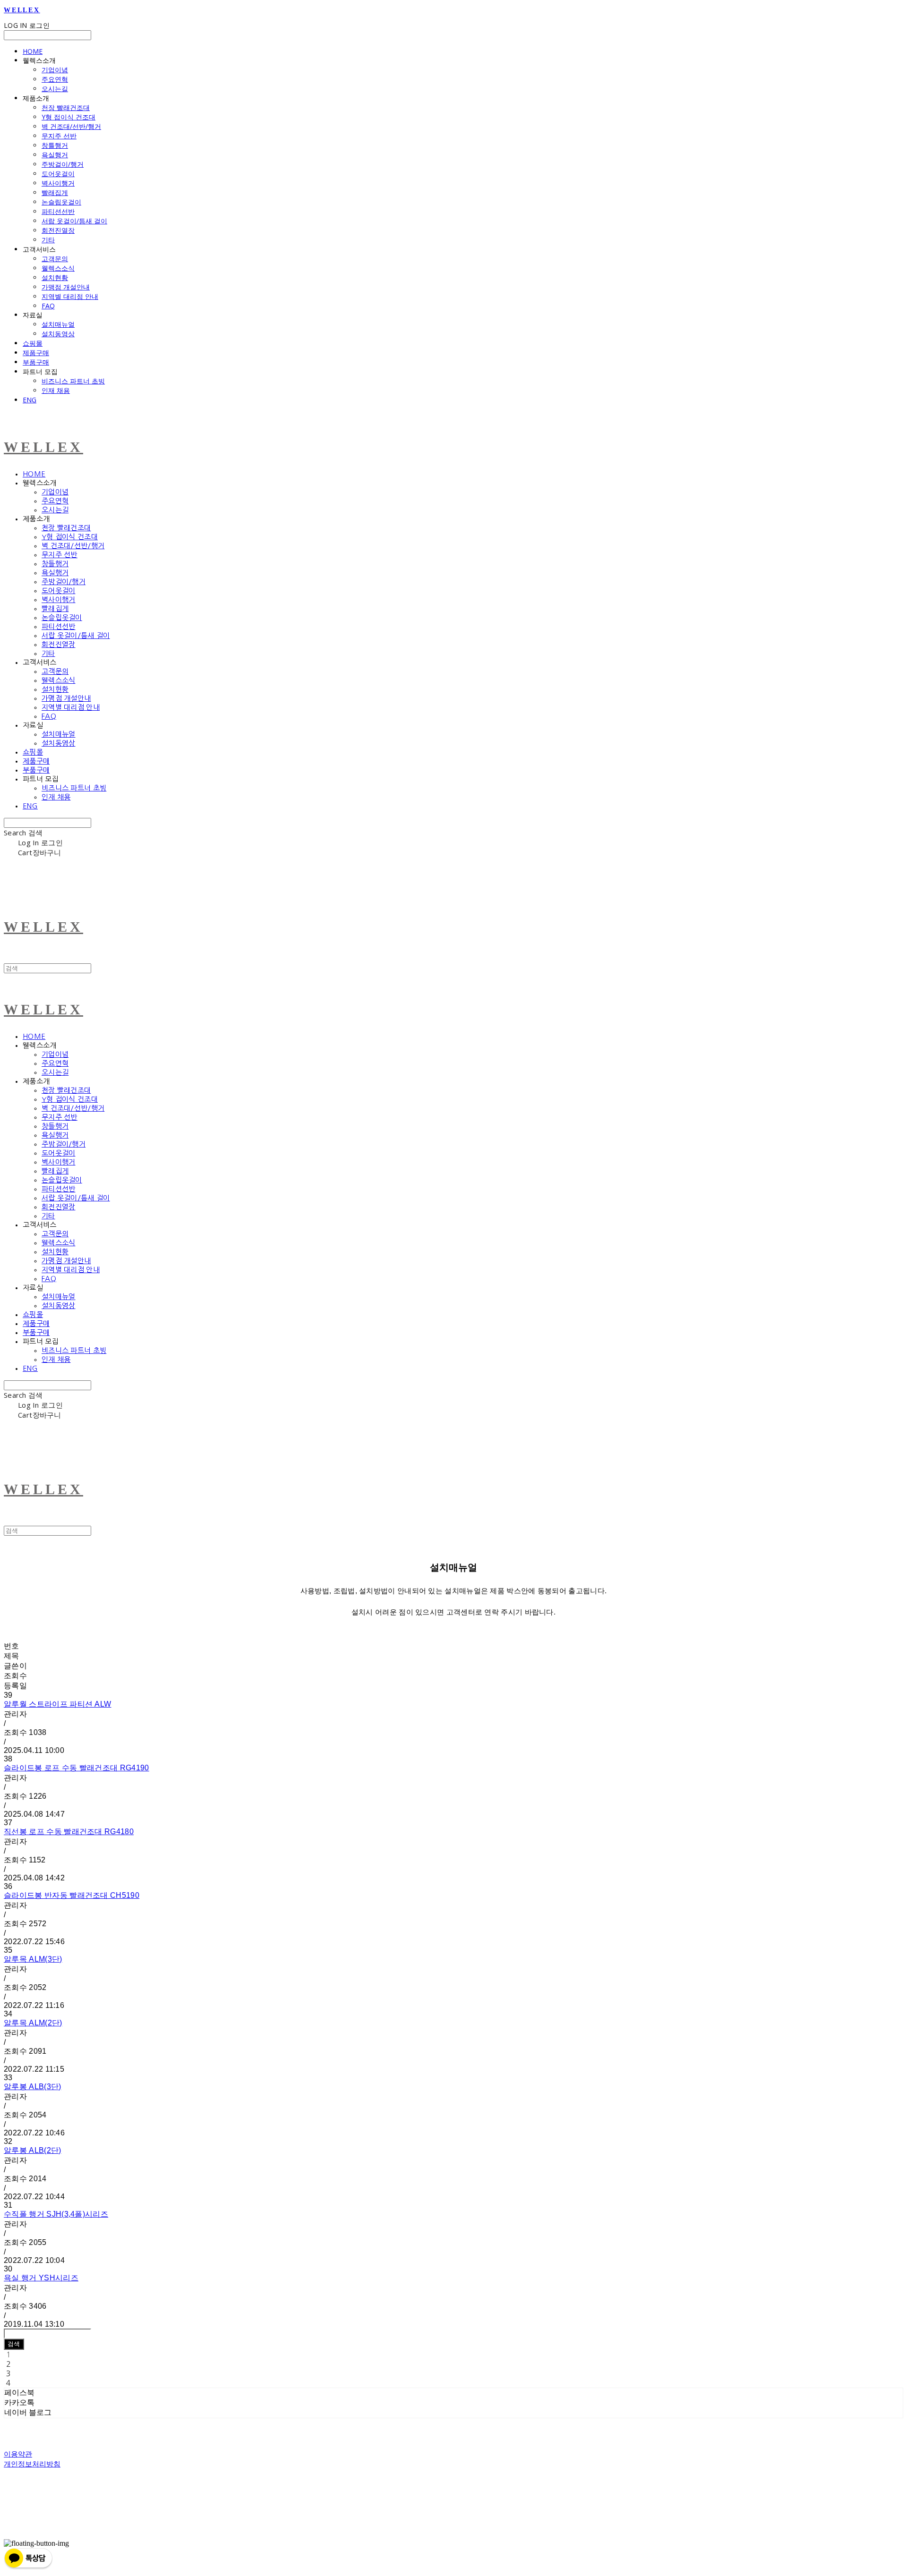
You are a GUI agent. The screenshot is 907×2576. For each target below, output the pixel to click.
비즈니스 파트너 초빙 (73, 381)
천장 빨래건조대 (66, 107)
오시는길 (55, 89)
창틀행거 (55, 145)
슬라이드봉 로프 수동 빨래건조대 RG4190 (77, 1768)
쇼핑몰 (33, 343)
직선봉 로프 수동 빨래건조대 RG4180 (69, 1832)
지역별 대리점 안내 (70, 296)
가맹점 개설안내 (66, 287)
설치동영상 (58, 334)
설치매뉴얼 (58, 324)
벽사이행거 (58, 183)
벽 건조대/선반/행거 (71, 126)
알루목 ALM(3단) (33, 1959)
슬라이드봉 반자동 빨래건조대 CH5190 (72, 1895)
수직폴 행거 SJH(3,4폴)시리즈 (56, 2214)
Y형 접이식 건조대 (68, 117)
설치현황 (55, 277)
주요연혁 (55, 79)
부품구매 (36, 362)
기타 (48, 240)
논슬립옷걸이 (61, 202)
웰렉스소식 (58, 268)
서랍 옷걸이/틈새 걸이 (74, 221)
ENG (30, 400)
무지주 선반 (59, 136)
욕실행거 (55, 155)
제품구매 (36, 353)
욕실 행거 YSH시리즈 (41, 2278)
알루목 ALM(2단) (33, 2023)
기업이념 (55, 70)
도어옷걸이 (58, 174)
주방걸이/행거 (63, 164)
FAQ (48, 306)
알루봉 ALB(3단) (33, 2087)
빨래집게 (55, 192)
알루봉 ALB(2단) (33, 2150)
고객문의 (55, 259)
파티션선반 (58, 211)
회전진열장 (58, 230)
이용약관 (18, 2454)
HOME (33, 51)
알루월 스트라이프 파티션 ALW (57, 1704)
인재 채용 (56, 390)
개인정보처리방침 (32, 2464)
